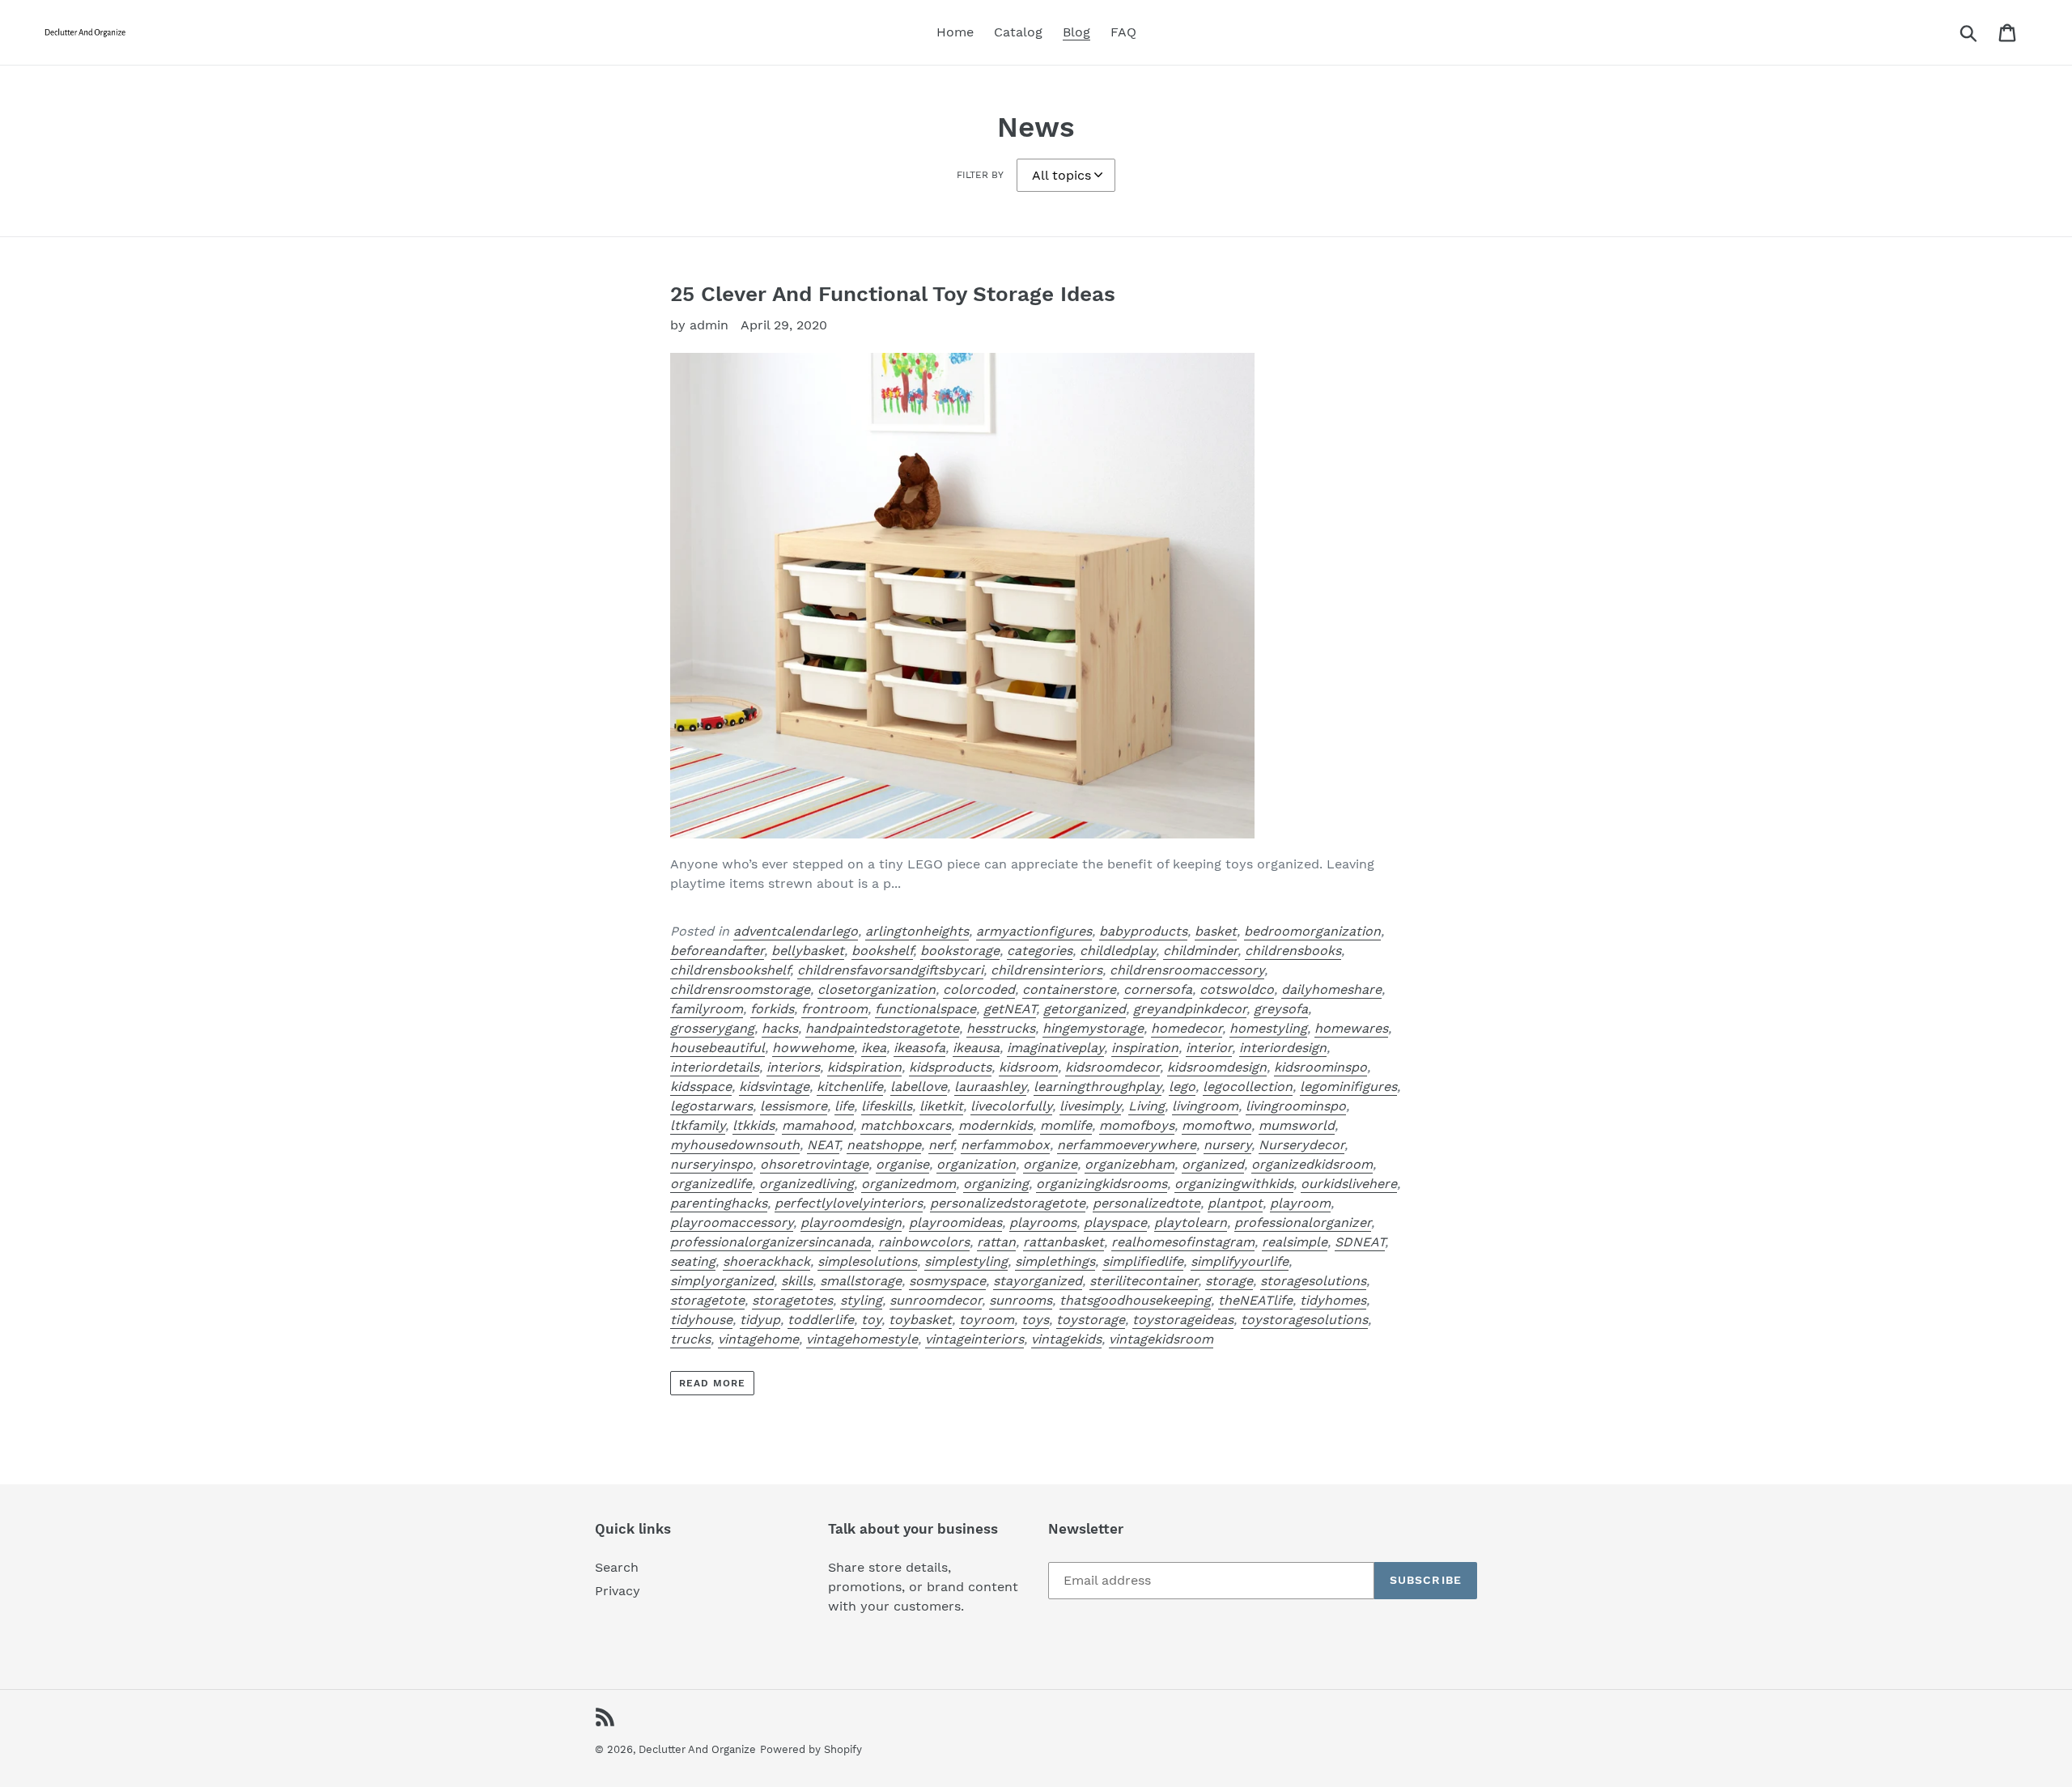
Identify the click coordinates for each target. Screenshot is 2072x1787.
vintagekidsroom (1161, 1339)
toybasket (920, 1320)
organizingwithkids (1234, 1184)
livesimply (1090, 1106)
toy (871, 1320)
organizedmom (909, 1184)
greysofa (1281, 1009)
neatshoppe (884, 1145)
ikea (874, 1048)
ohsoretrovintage (814, 1164)
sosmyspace (947, 1281)
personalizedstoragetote (1008, 1203)
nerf (941, 1145)
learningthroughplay (1098, 1087)
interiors (793, 1067)
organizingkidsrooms (1102, 1184)
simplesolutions (867, 1261)
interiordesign (1283, 1048)
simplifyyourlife (1240, 1261)
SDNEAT (1360, 1242)
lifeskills (887, 1106)
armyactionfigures (1034, 931)
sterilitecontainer (1144, 1281)
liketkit (941, 1106)
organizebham (1129, 1164)
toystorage (1091, 1320)
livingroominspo (1296, 1106)
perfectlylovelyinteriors (849, 1203)
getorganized (1085, 1009)
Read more (712, 1383)
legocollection (1248, 1087)
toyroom (987, 1320)
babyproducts (1143, 931)
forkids (772, 1009)
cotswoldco (1237, 989)
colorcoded (979, 989)
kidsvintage (774, 1087)
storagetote (707, 1300)
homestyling (1268, 1028)
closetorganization (877, 989)
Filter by (980, 175)
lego (1182, 1087)
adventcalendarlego (796, 931)
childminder (1200, 951)
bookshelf (882, 951)
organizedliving (807, 1184)
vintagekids (1066, 1339)
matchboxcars (906, 1125)
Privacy (618, 1591)
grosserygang (712, 1028)
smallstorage (861, 1281)
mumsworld (1297, 1125)
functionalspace (926, 1009)
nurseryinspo (711, 1164)
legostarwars (711, 1106)
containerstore (1069, 989)
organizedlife (711, 1184)
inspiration (1145, 1048)
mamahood (817, 1125)
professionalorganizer (1303, 1222)
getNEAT (1010, 1009)
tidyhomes (1333, 1300)
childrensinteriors (1047, 970)
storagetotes (792, 1300)
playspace (1115, 1222)
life (844, 1106)
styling (861, 1300)
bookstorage (960, 951)
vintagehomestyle (862, 1339)
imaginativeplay (1055, 1048)
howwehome (813, 1048)
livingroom (1205, 1106)
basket (1216, 931)
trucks (690, 1339)
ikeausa (976, 1048)
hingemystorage (1093, 1028)
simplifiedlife (1143, 1261)
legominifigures (1348, 1087)
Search (617, 1567)
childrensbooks (1293, 951)
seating (693, 1261)
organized (1213, 1164)
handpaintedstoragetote (882, 1028)
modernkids (996, 1125)
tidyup (760, 1320)
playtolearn (1191, 1222)
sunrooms (1021, 1300)
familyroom (707, 1009)
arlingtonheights (917, 931)
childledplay (1118, 951)
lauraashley (990, 1087)
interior (1209, 1048)
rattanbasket (1064, 1242)
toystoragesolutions (1304, 1320)
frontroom (834, 1009)
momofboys (1137, 1125)
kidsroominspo (1320, 1067)
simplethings (1055, 1261)
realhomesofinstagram (1183, 1242)
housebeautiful (718, 1048)
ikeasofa (919, 1048)
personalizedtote (1146, 1203)
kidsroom (1028, 1067)
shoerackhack (766, 1261)
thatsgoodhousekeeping (1135, 1300)
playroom (1300, 1203)
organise (902, 1164)
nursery (1227, 1145)
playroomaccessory (732, 1222)
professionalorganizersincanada (771, 1242)
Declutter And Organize (697, 1749)
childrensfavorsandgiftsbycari (890, 970)
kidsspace (701, 1087)
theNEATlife (1255, 1300)
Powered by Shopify (811, 1749)
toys (1035, 1320)
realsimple (1295, 1242)
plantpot (1235, 1203)
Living (1146, 1106)
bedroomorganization (1312, 931)
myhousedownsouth (735, 1145)
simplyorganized (722, 1281)
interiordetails (715, 1067)
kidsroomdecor (1112, 1067)
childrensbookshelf (730, 970)
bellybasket (808, 951)
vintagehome (758, 1339)
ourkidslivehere (1349, 1184)
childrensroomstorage (740, 989)
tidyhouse (701, 1320)
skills (797, 1281)
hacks (780, 1028)
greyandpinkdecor (1190, 1009)
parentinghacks (719, 1203)
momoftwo (1216, 1125)
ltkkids (754, 1125)
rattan (996, 1242)
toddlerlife (821, 1320)
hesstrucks (1001, 1028)
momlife (1066, 1125)
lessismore (794, 1106)
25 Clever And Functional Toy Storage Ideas (893, 294)
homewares (1351, 1028)
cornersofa (1158, 989)
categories (1040, 951)
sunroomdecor (936, 1300)
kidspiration (864, 1067)
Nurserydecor (1301, 1145)
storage (1229, 1281)
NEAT (823, 1145)
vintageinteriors (974, 1339)
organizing (996, 1184)
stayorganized (1038, 1281)
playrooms (1043, 1222)
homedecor (1187, 1028)
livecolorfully (1011, 1106)
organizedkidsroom (1312, 1164)
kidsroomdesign (1217, 1067)
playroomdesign (851, 1222)
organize (1050, 1164)
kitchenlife (850, 1087)
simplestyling (966, 1261)
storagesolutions (1313, 1281)
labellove (919, 1087)
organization (976, 1164)
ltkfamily (698, 1125)
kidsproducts (950, 1067)
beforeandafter (717, 951)
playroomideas (955, 1222)
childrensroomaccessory (1187, 970)
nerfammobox (1005, 1145)
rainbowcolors (924, 1242)
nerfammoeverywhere (1127, 1145)
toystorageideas (1183, 1320)
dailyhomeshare (1331, 989)
